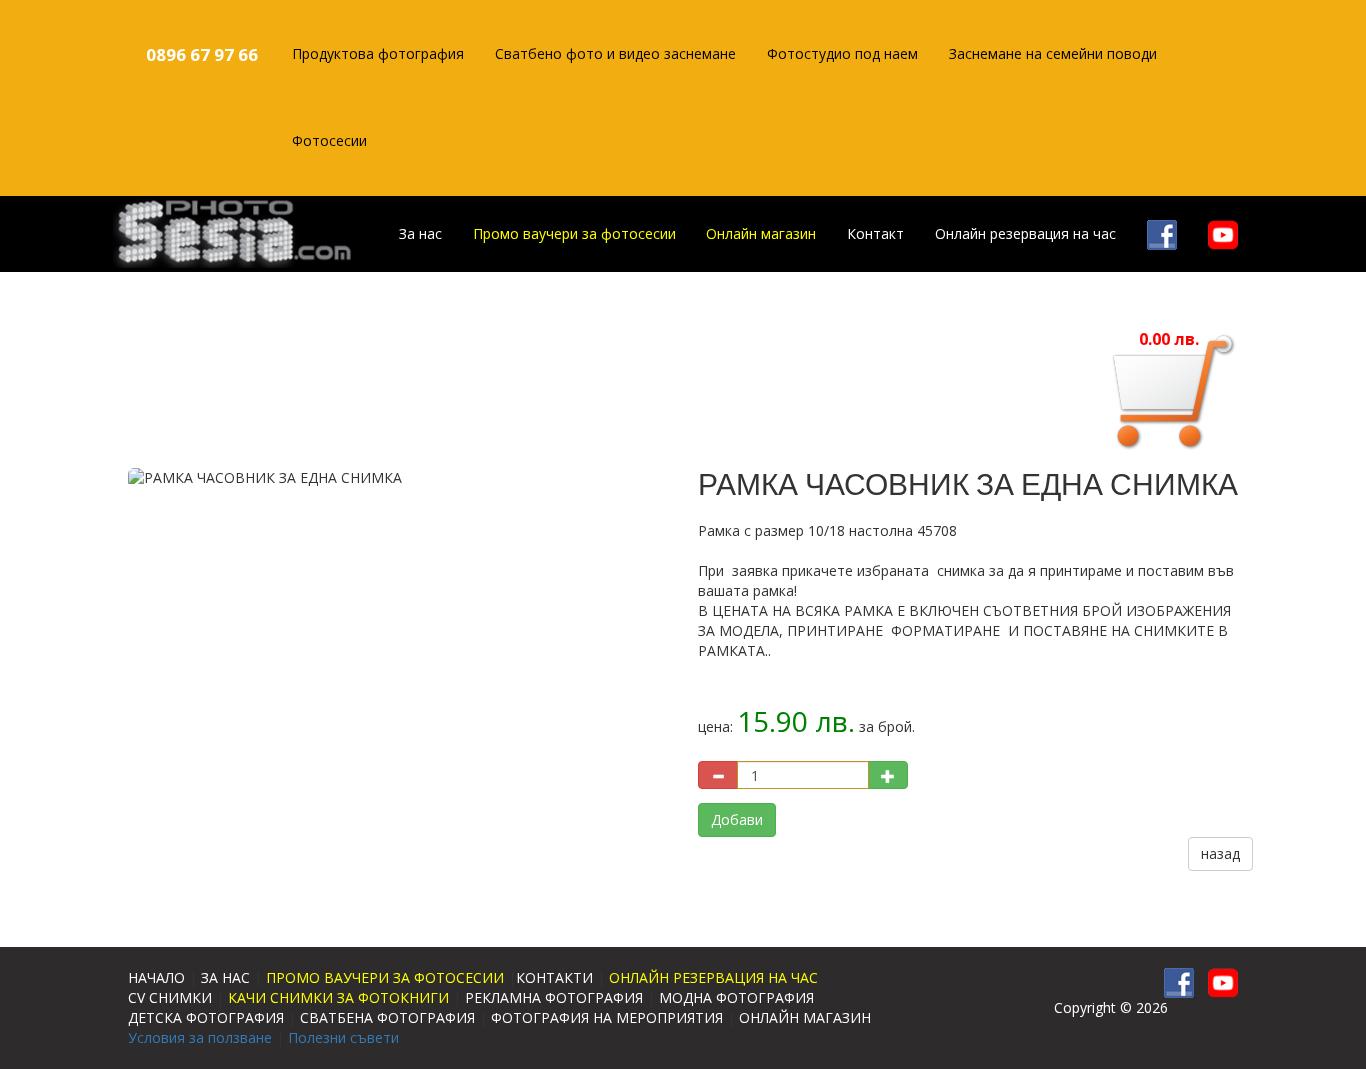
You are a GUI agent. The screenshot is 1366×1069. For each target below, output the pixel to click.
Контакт (875, 233)
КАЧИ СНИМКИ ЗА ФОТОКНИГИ (338, 997)
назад (1220, 853)
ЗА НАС (225, 977)
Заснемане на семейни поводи (1053, 53)
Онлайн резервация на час (1025, 233)
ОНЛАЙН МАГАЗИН (805, 1017)
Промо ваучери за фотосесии (574, 233)
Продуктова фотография (378, 53)
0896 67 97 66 (202, 54)
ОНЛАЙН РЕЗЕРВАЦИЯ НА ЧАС (713, 977)
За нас (420, 233)
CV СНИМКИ (170, 997)
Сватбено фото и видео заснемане (615, 53)
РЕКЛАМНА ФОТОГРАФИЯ (554, 997)
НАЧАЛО (156, 977)
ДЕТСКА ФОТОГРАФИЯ (206, 1017)
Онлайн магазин (761, 233)
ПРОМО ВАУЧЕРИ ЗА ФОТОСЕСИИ (385, 977)
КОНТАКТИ (554, 977)
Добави (737, 819)
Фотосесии (329, 140)
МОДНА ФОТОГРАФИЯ (736, 997)
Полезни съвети (343, 1037)
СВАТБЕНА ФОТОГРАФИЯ (387, 1017)
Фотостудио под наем (842, 53)
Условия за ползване (200, 1037)
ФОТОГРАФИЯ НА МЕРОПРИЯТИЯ (607, 1017)
